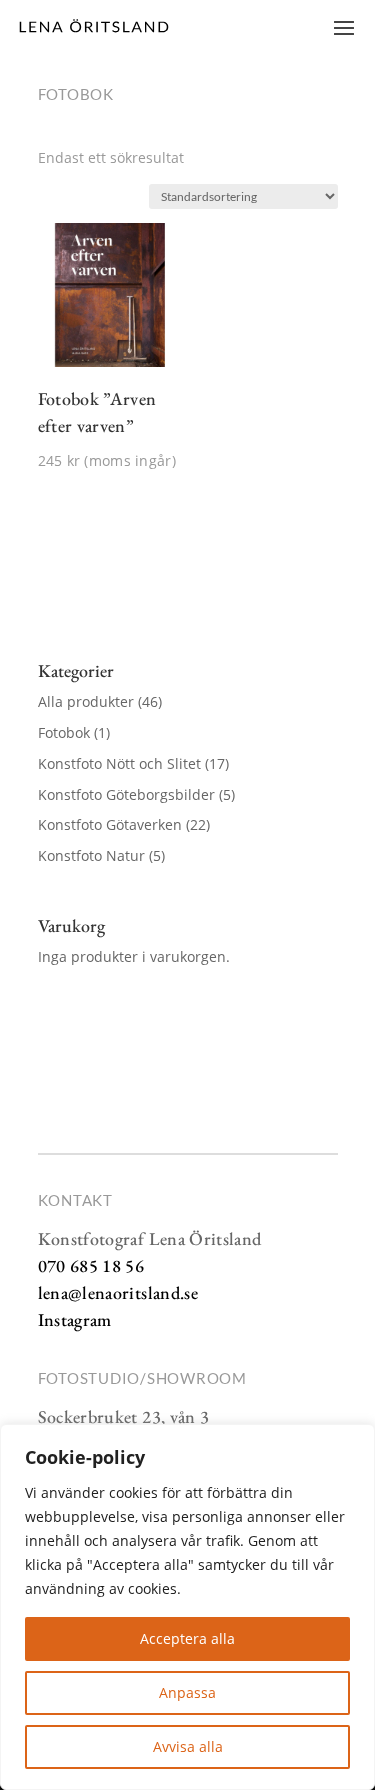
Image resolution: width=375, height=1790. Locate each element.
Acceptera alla (187, 1638)
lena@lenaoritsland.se (118, 1292)
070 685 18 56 (91, 1265)
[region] (187, 1607)
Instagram (75, 1319)
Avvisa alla (188, 1746)
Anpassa (187, 1692)
